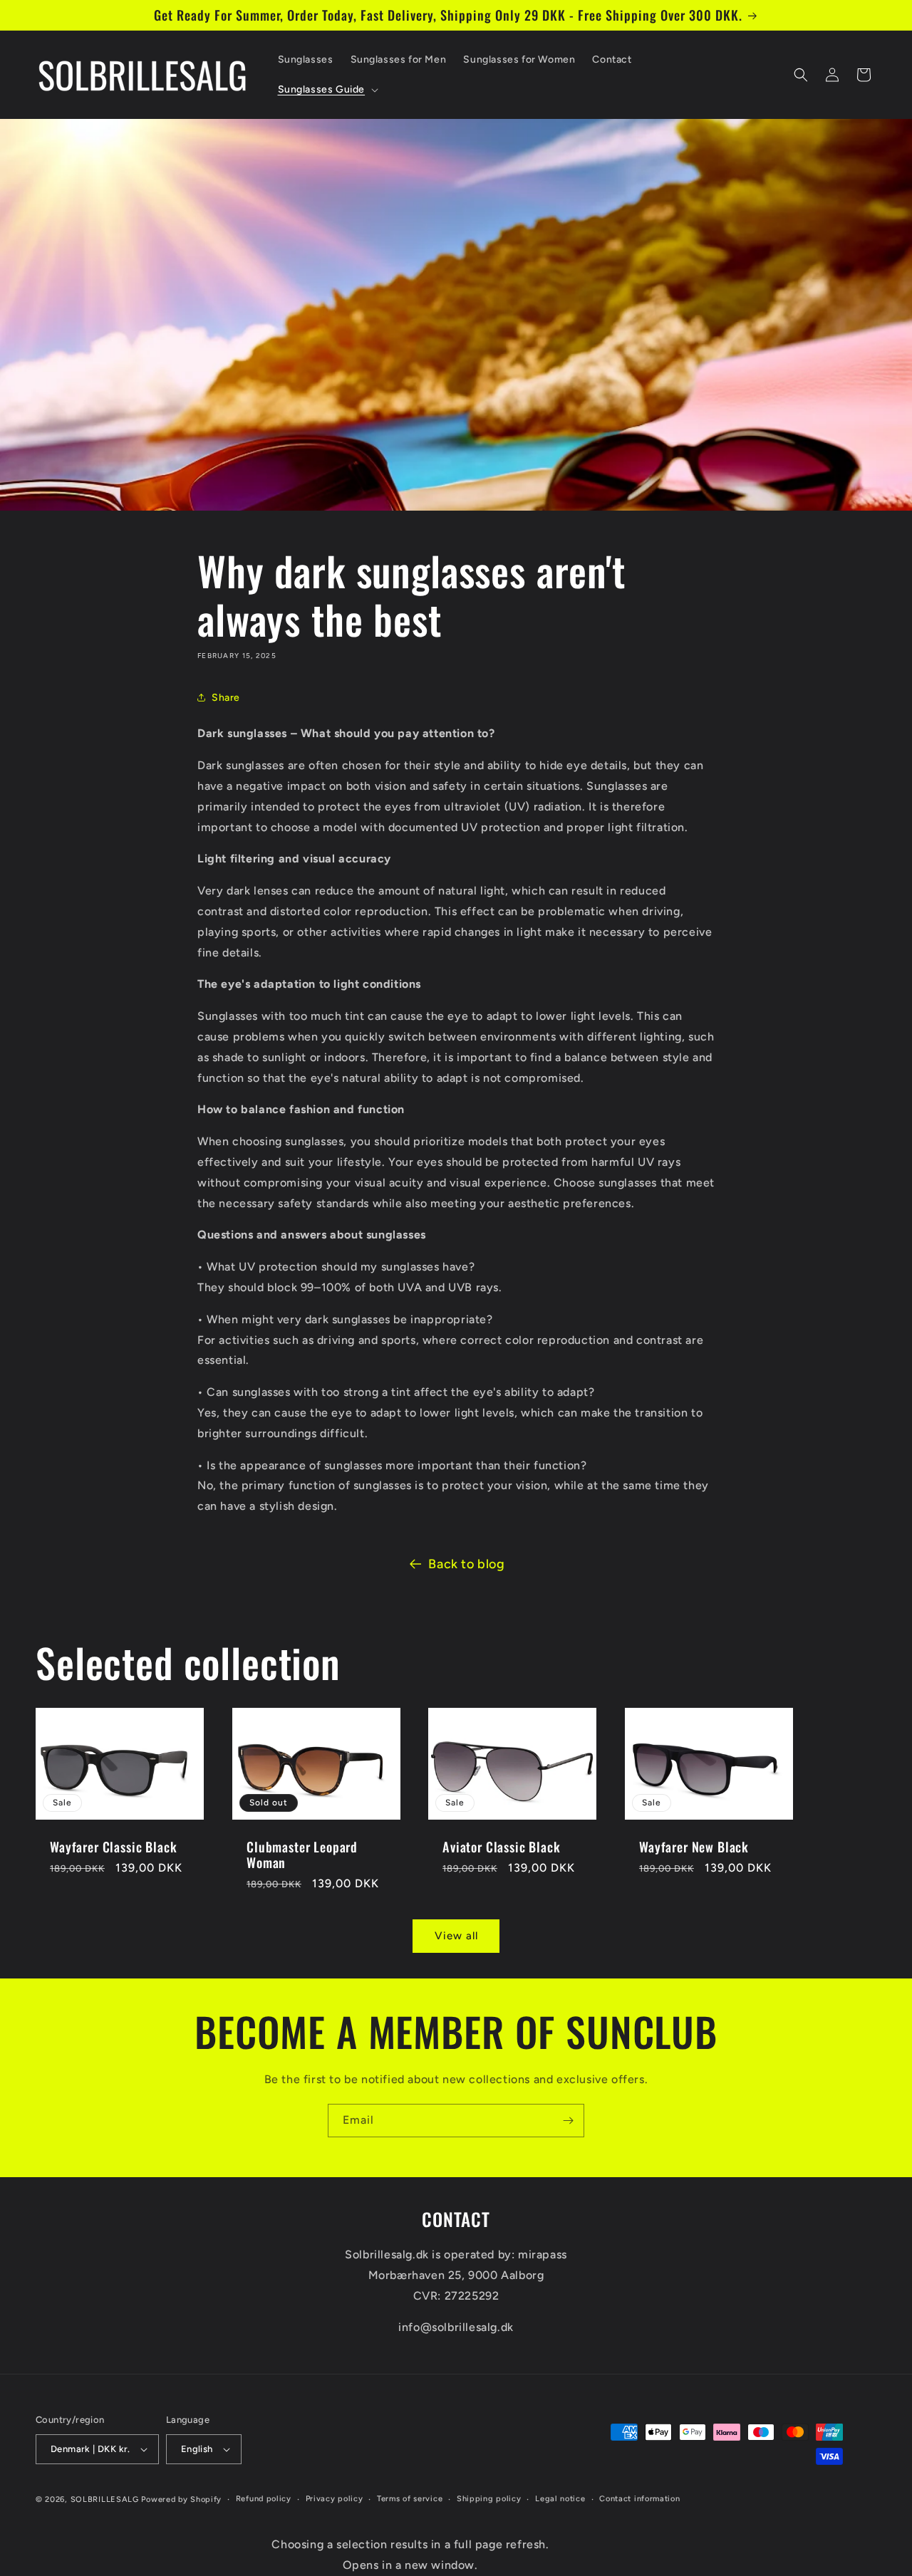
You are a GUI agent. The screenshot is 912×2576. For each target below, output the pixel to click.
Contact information (639, 2499)
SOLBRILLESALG (105, 2499)
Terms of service (410, 2499)
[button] (327, 90)
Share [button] (226, 698)
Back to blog (466, 1564)
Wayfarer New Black (694, 1847)
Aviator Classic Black (502, 1847)
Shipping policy (489, 2499)
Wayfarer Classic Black (113, 1847)
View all (456, 1936)
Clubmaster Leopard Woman (302, 1855)
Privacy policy (335, 2499)
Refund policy (264, 2499)
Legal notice (560, 2499)
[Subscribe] (568, 2121)
